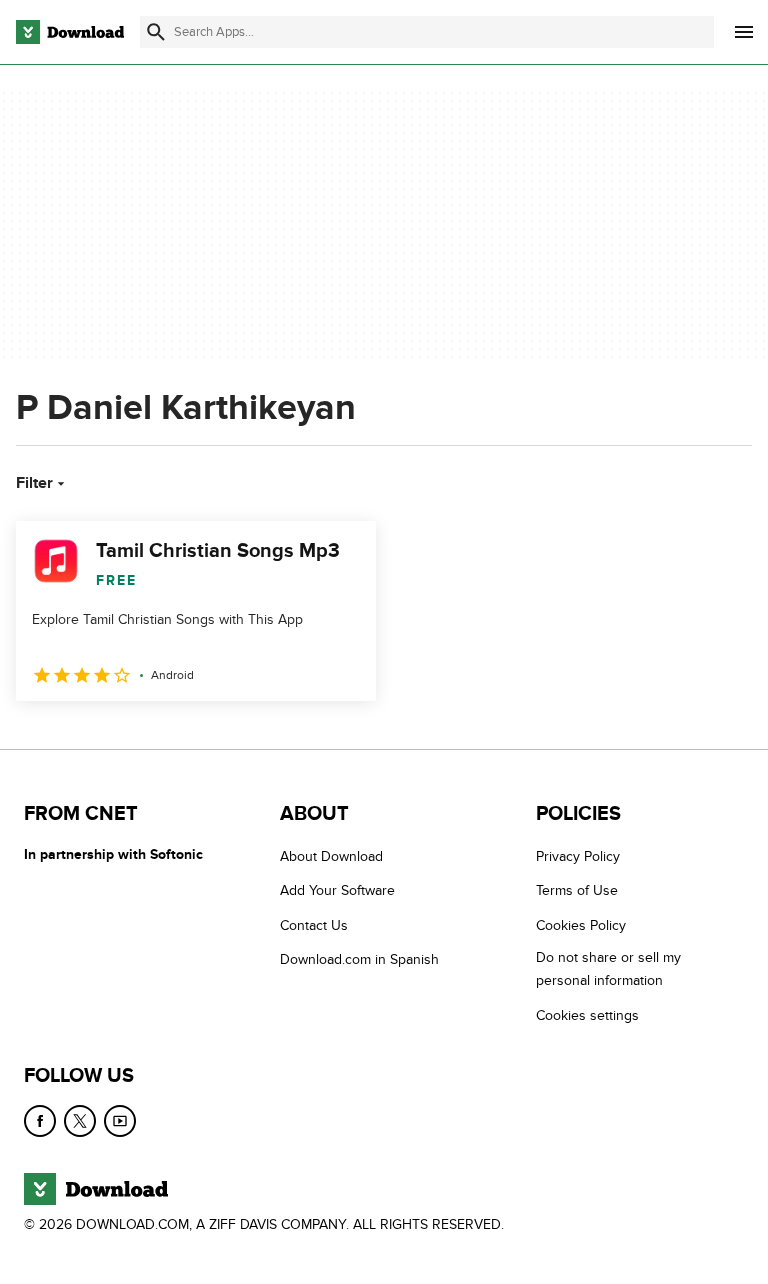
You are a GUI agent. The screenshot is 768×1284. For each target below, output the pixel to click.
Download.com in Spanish (359, 959)
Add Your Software (337, 890)
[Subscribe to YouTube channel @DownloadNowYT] (120, 1121)
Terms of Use (577, 890)
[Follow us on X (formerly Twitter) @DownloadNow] (80, 1121)
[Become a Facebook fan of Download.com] (40, 1121)
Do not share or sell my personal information (608, 969)
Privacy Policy (578, 856)
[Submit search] (156, 32)
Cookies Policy (581, 925)
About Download (331, 856)
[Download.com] (70, 32)
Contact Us (314, 925)
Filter (34, 483)
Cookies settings (587, 1014)
